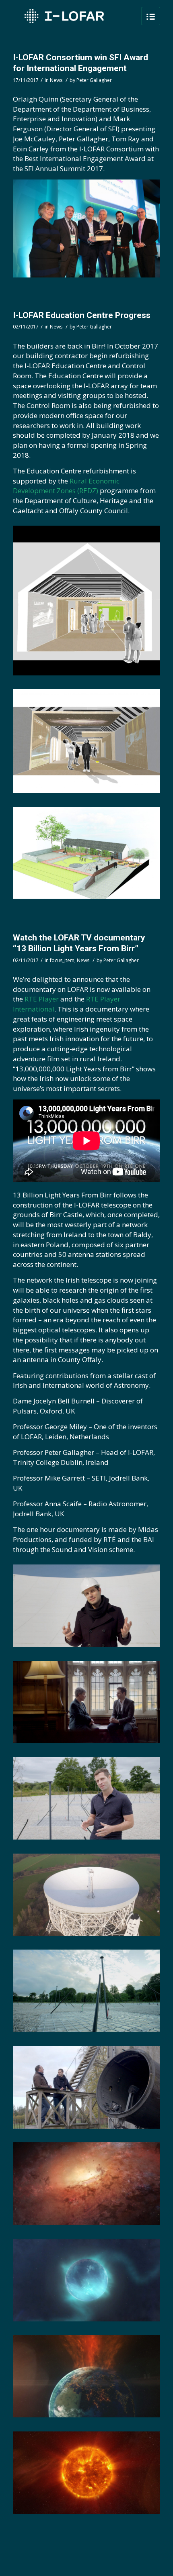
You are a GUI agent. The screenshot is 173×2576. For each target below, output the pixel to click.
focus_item (62, 960)
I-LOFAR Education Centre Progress (82, 315)
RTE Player (42, 999)
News (56, 80)
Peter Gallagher (94, 80)
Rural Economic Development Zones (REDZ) (66, 486)
